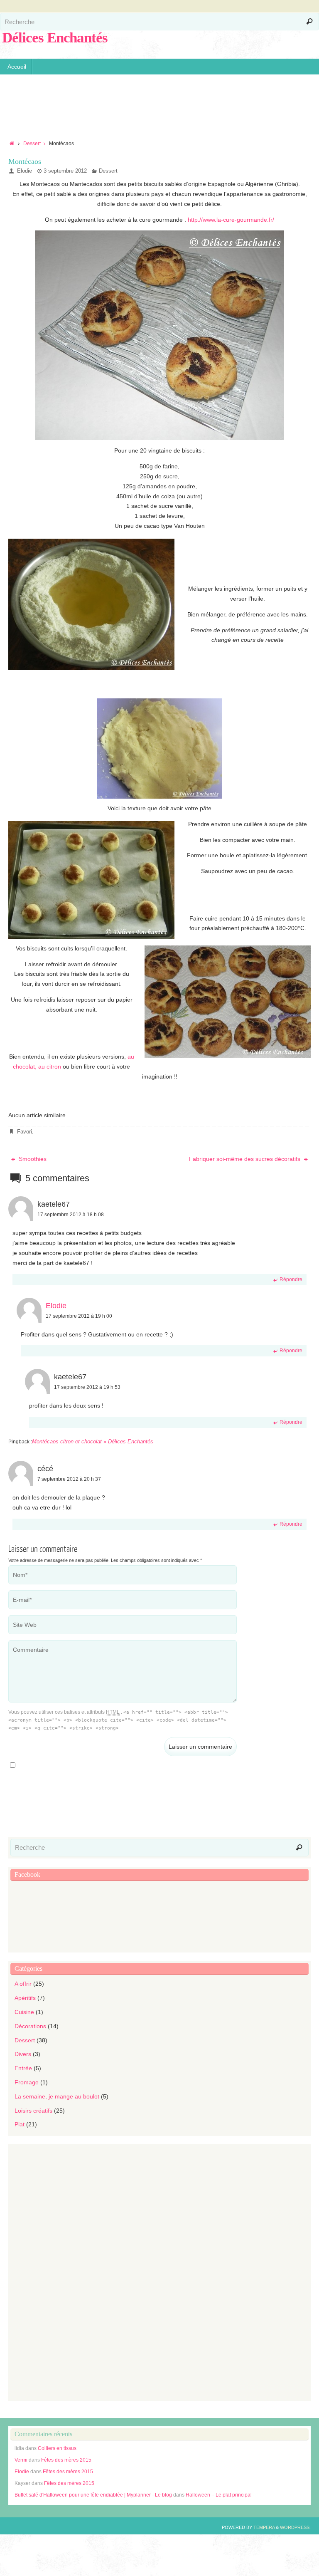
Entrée (23, 2068)
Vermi (21, 2460)
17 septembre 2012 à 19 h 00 (79, 1316)
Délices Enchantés (55, 38)
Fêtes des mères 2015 (66, 2460)
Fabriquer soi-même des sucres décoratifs (245, 1159)
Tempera (264, 2527)
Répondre (291, 1279)
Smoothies (32, 1159)
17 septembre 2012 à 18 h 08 (71, 1215)
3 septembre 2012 (65, 171)
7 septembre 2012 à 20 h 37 (69, 1479)
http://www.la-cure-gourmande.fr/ (230, 220)
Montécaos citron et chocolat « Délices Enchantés (93, 1441)
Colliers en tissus (57, 2448)
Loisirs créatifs (33, 2111)
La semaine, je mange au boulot (57, 2096)
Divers (23, 2054)
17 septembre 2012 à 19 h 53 (87, 1387)
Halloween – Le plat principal (219, 2495)
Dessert (32, 144)
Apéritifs (25, 1998)
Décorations (30, 2026)
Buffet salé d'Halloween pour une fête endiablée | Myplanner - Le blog (93, 2495)
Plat (20, 2124)
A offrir (23, 1984)
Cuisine (24, 2012)
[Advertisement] (159, 101)
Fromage (27, 2082)
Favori (25, 1132)
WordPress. (295, 2527)
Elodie (25, 171)
